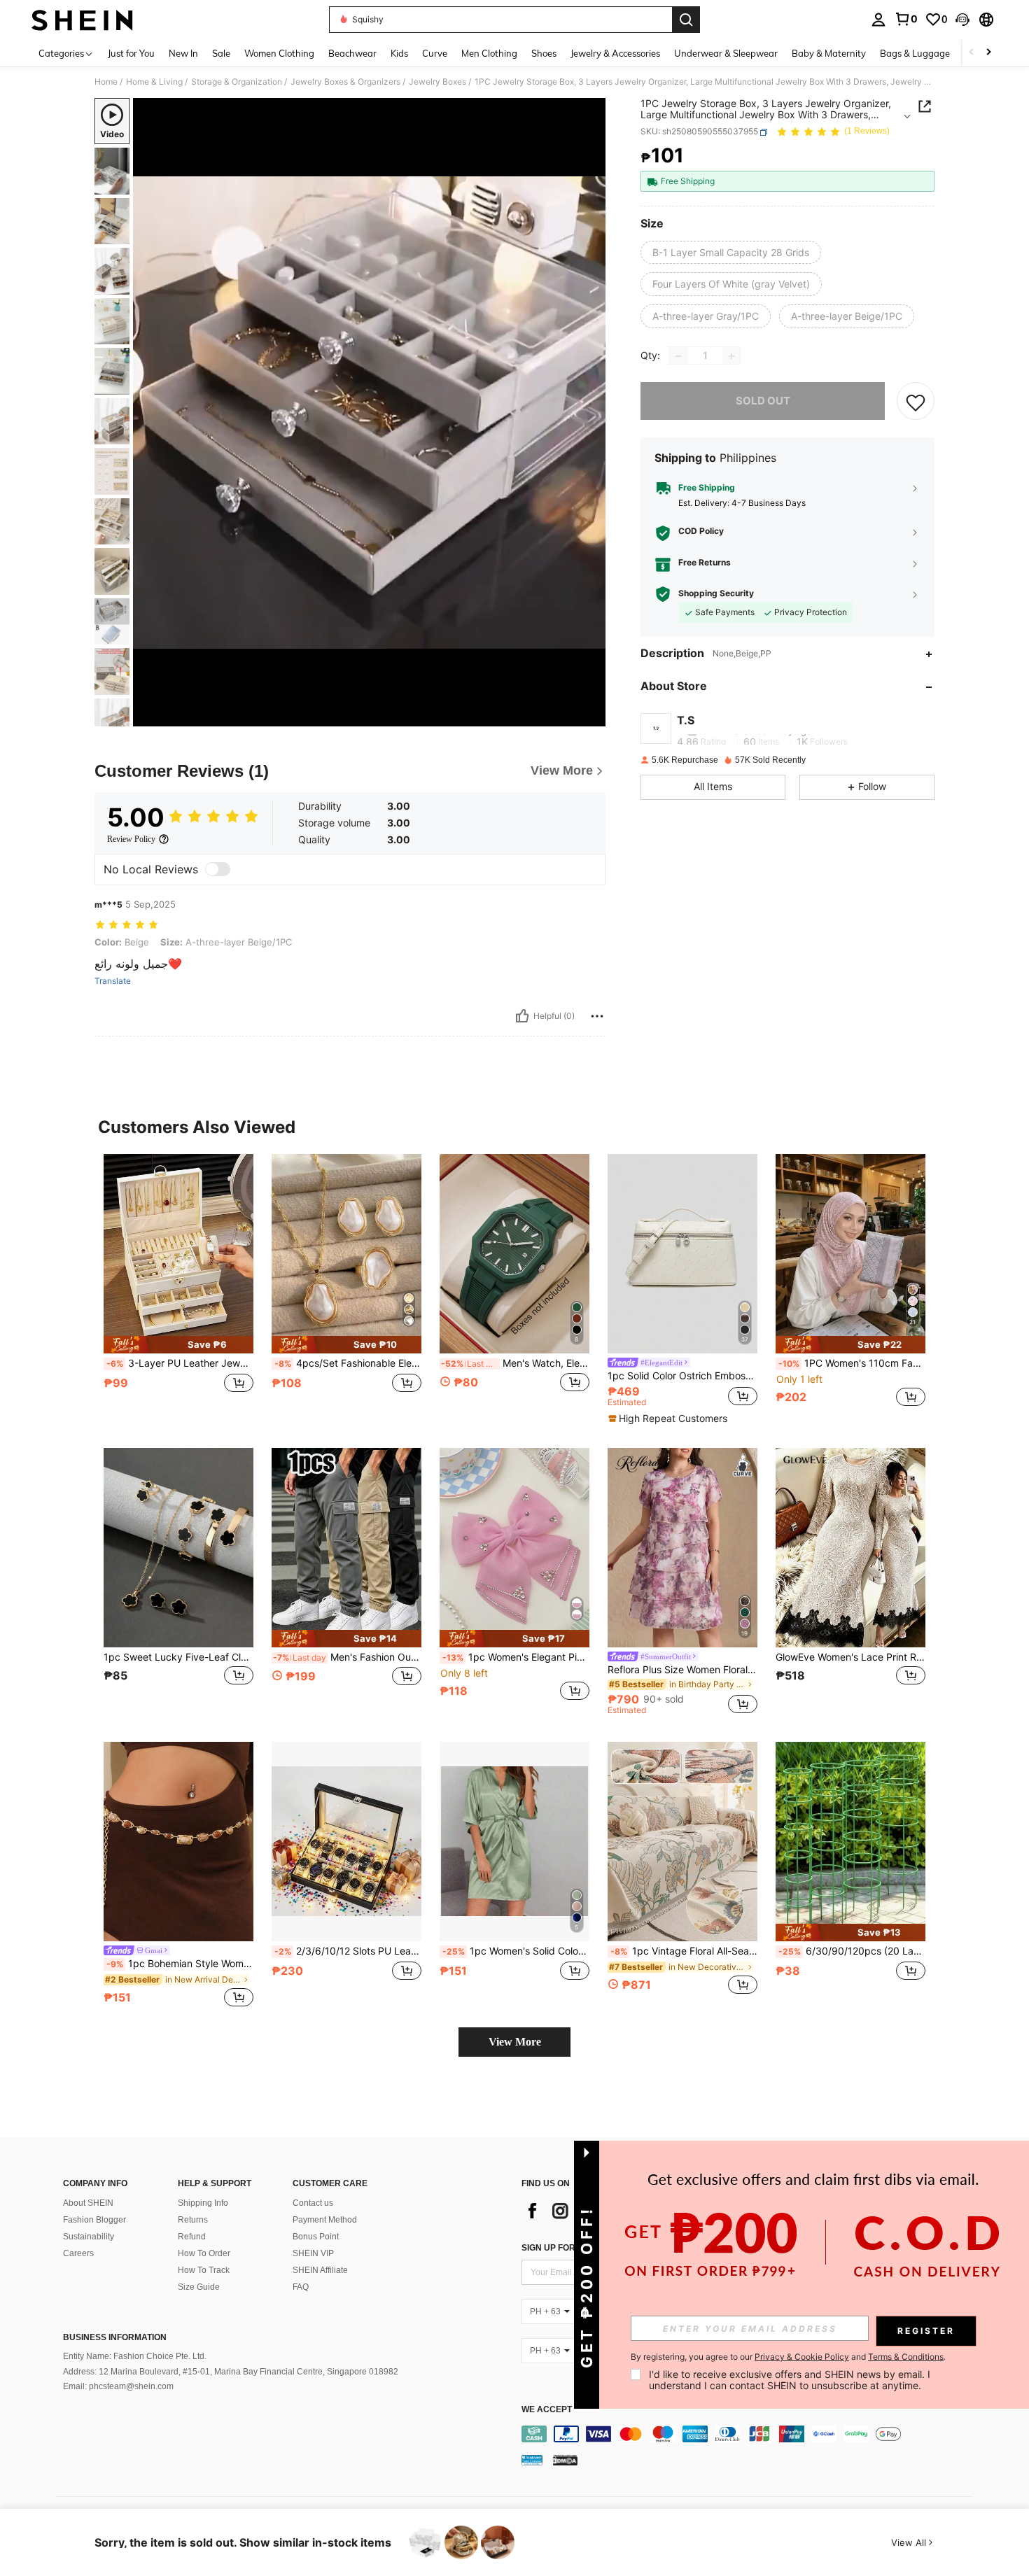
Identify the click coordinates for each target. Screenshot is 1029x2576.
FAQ (301, 2287)
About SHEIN (88, 2203)
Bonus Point (316, 2237)
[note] (178, 1345)
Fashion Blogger (94, 2220)
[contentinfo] (751, 2434)
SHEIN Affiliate (320, 2270)
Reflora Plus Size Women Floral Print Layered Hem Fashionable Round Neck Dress (682, 1670)
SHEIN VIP (313, 2253)
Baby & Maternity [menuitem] (829, 53)
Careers (78, 2253)
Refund (192, 2237)
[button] (962, 20)
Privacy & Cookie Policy (802, 2357)
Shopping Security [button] (716, 594)
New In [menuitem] (183, 53)
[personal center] (878, 20)
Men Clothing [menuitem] (489, 53)
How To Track (204, 2270)
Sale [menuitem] (221, 53)
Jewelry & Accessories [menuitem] (615, 53)
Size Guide (199, 2287)
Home (106, 82)
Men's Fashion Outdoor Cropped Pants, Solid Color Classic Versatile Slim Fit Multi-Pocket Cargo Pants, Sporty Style (347, 1657)
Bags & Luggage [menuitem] (915, 53)
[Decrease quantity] (678, 356)
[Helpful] (522, 1016)
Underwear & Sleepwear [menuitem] (726, 53)
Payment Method (325, 2220)
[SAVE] (916, 402)
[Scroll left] (972, 53)
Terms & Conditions (906, 2357)
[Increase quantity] (731, 356)
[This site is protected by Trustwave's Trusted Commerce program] (532, 2460)
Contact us (313, 2203)
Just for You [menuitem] (131, 53)
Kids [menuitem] (399, 53)
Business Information (115, 2337)
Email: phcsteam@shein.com (118, 2386)
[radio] (731, 253)
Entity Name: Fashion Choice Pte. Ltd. (135, 2356)
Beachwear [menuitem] (352, 53)
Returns (193, 2220)
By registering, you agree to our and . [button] (788, 2357)
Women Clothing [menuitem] (279, 53)
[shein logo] (82, 20)
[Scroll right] (988, 53)
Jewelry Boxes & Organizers (345, 82)
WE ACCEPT (547, 2410)
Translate (113, 981)
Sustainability (89, 2237)
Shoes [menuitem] (544, 53)
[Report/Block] (597, 1016)
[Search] (686, 20)
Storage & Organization (237, 82)
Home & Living (154, 82)
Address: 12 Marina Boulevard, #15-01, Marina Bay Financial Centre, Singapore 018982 (231, 2372)
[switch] (218, 869)
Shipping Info (203, 2203)
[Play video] (370, 412)
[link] (906, 19)
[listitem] (178, 1288)
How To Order (204, 2253)
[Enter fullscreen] (591, 715)
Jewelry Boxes (437, 82)
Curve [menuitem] (435, 53)
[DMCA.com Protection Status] (565, 2460)
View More (515, 2042)
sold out (763, 401)
